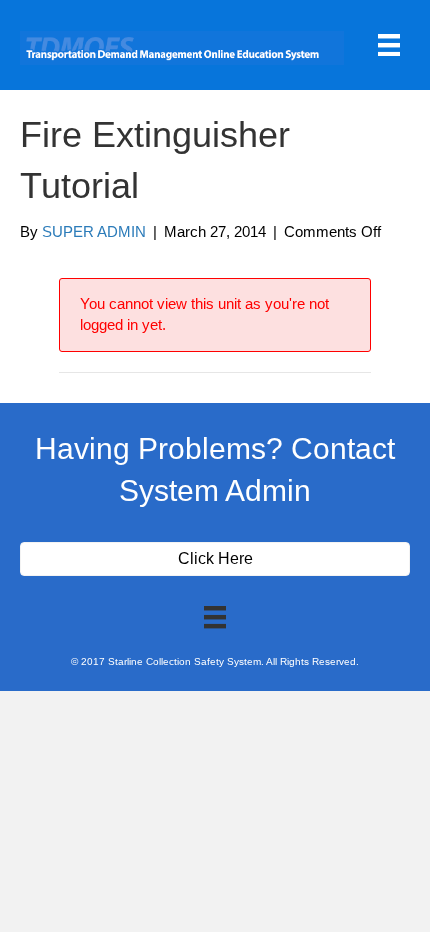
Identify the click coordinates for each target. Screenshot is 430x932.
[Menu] (389, 45)
